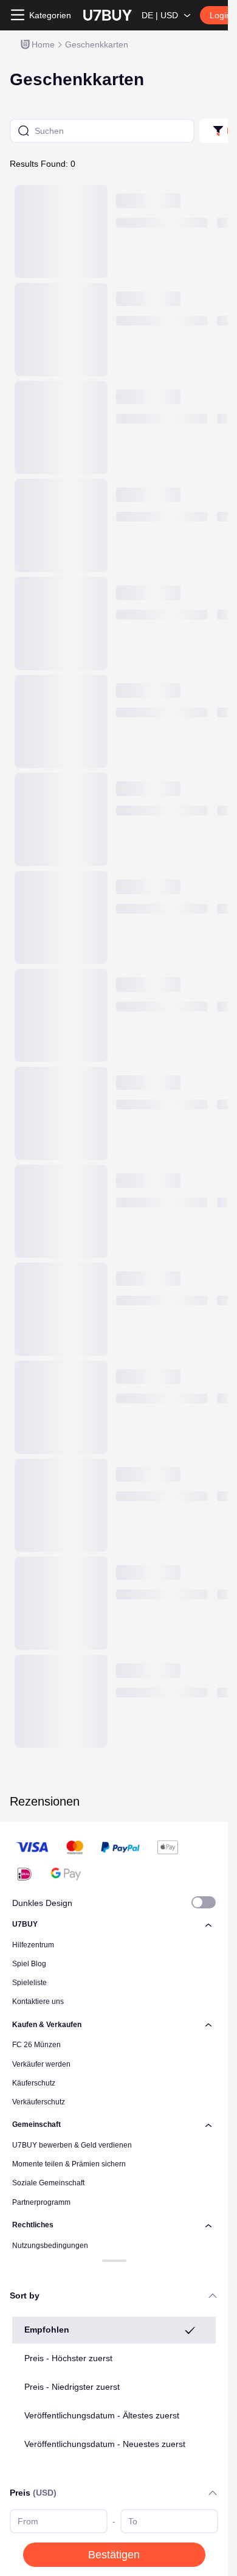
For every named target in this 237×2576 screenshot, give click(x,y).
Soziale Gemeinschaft (48, 2183)
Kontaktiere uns (38, 2002)
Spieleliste (29, 1983)
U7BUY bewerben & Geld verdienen (72, 2145)
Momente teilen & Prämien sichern (69, 2164)
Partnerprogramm (41, 2202)
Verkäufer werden (41, 2064)
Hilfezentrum (33, 1945)
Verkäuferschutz (39, 2102)
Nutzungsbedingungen (50, 2246)
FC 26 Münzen (36, 2045)
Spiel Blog (29, 1964)
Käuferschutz (34, 2083)
